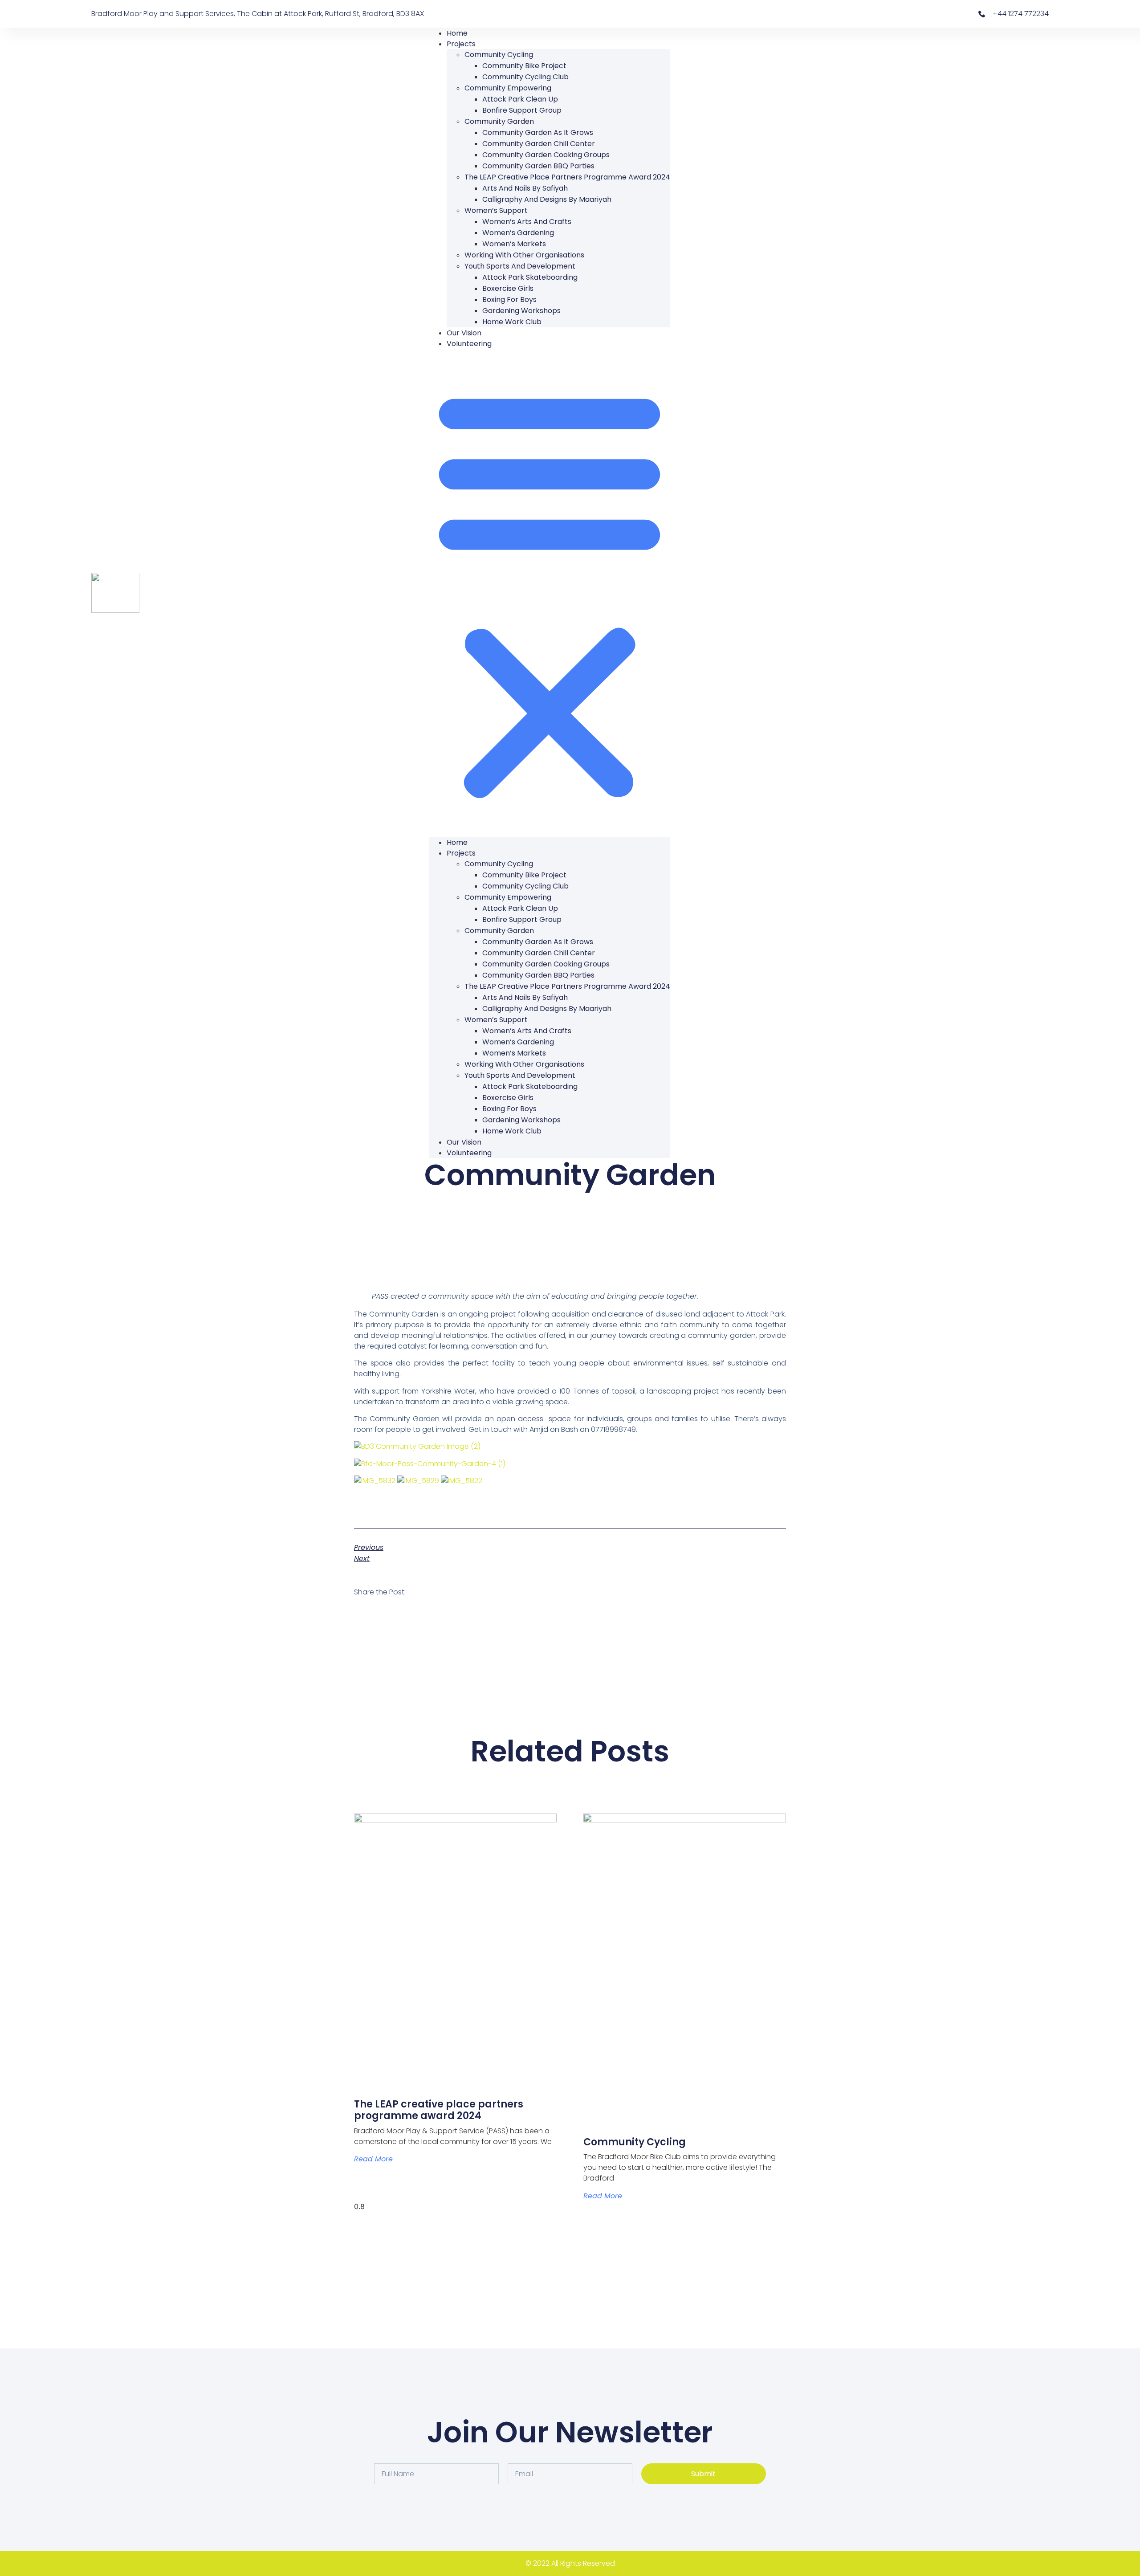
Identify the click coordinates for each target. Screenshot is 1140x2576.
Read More (373, 2159)
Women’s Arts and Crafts (527, 222)
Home (457, 33)
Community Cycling (499, 55)
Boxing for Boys (509, 300)
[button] (550, 593)
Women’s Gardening (518, 233)
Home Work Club (512, 322)
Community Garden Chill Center (539, 144)
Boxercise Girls (508, 288)
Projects (461, 44)
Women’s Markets (514, 244)
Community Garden (499, 121)
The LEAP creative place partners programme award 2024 (567, 177)
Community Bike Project (524, 66)
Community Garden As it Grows (538, 132)
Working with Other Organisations (524, 255)
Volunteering (469, 344)
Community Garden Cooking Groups (546, 155)
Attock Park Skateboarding (530, 277)
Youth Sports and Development (520, 266)
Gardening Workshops (521, 311)
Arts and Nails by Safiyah (525, 188)
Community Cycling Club (525, 77)
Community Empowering (508, 88)
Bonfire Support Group (522, 110)
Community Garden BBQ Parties (538, 166)
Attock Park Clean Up (520, 99)
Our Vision (464, 333)
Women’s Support (496, 210)
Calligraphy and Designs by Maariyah (547, 199)
